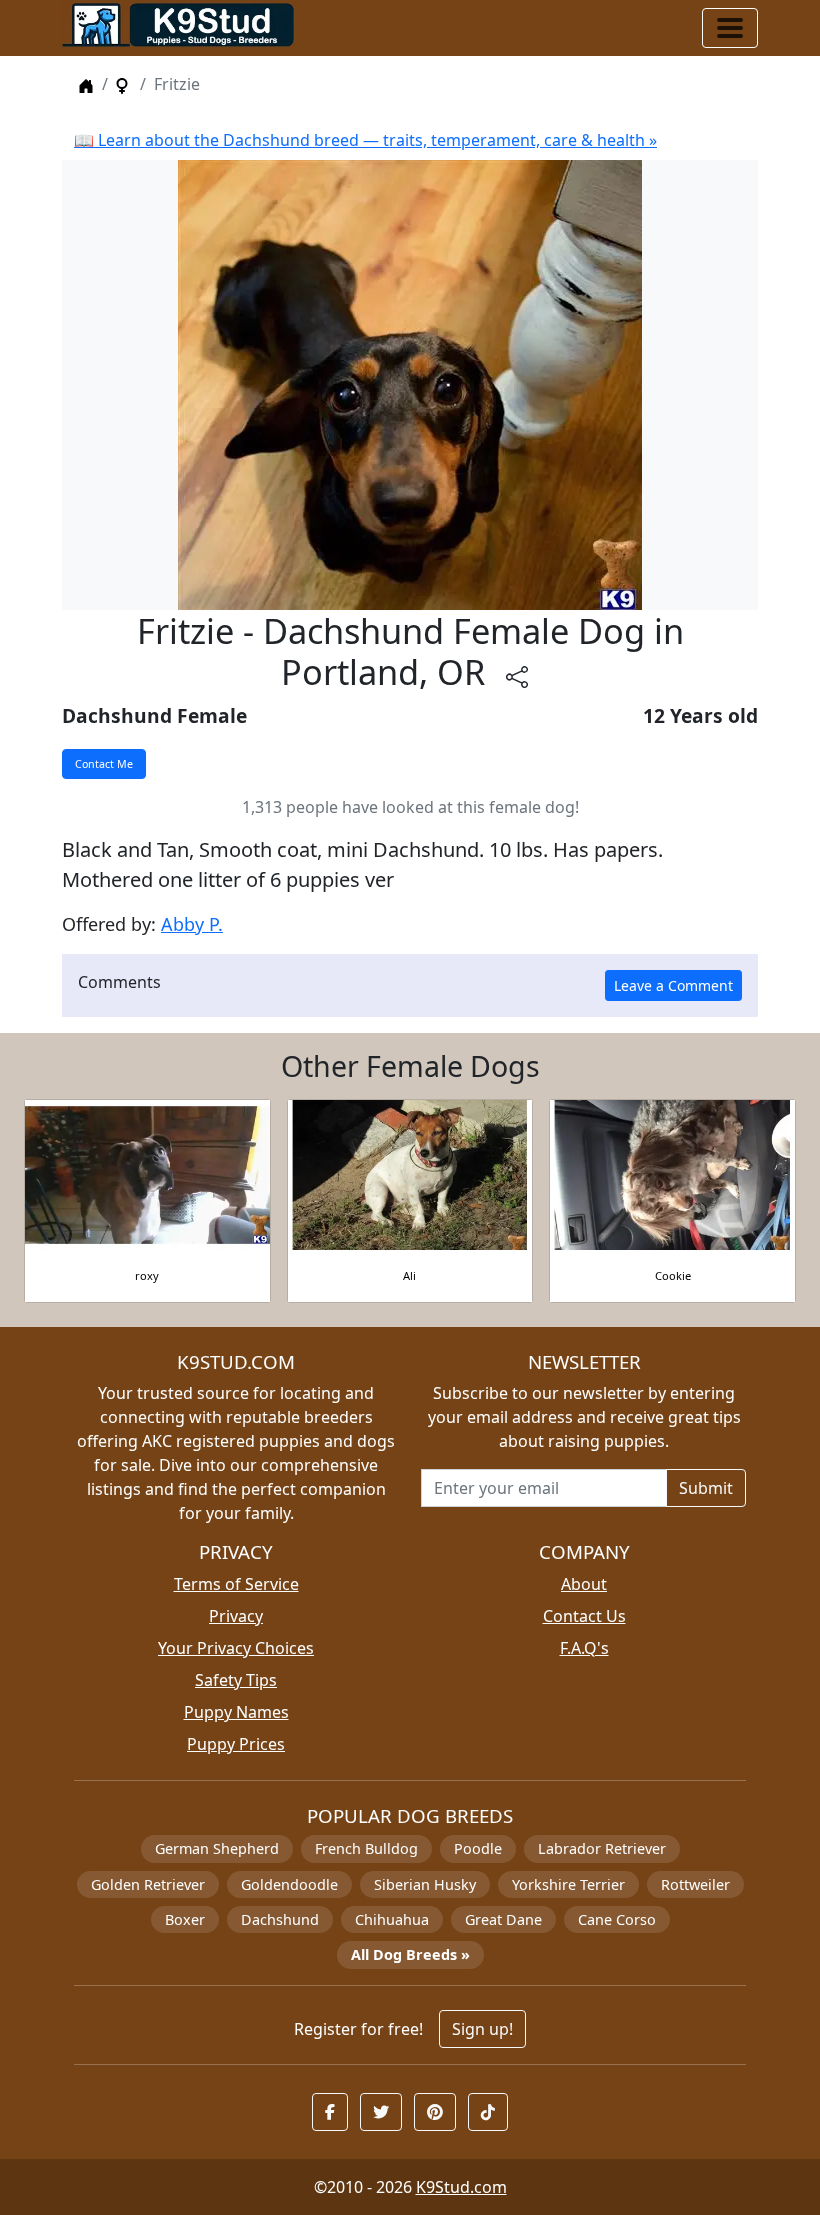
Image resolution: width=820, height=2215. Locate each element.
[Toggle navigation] (730, 28)
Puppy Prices (236, 1744)
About (584, 1584)
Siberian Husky (425, 1884)
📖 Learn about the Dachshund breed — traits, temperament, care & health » (365, 140)
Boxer (185, 1919)
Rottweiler (695, 1884)
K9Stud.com (461, 2187)
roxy (147, 1275)
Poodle (478, 1848)
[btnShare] (517, 676)
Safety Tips (236, 1680)
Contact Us (584, 1616)
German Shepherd (217, 1848)
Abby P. (192, 924)
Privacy (236, 1616)
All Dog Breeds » (410, 1954)
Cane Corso (617, 1919)
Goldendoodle (289, 1884)
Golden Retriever (148, 1884)
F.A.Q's (584, 1648)
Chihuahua (392, 1919)
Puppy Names (236, 1712)
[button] (330, 2112)
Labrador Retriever (602, 1848)
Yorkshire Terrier (568, 1884)
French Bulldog (366, 1848)
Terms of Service (236, 1584)
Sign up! (482, 2029)
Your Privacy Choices (236, 1648)
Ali (409, 1275)
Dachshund (280, 1919)
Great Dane (503, 1919)
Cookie (673, 1275)
